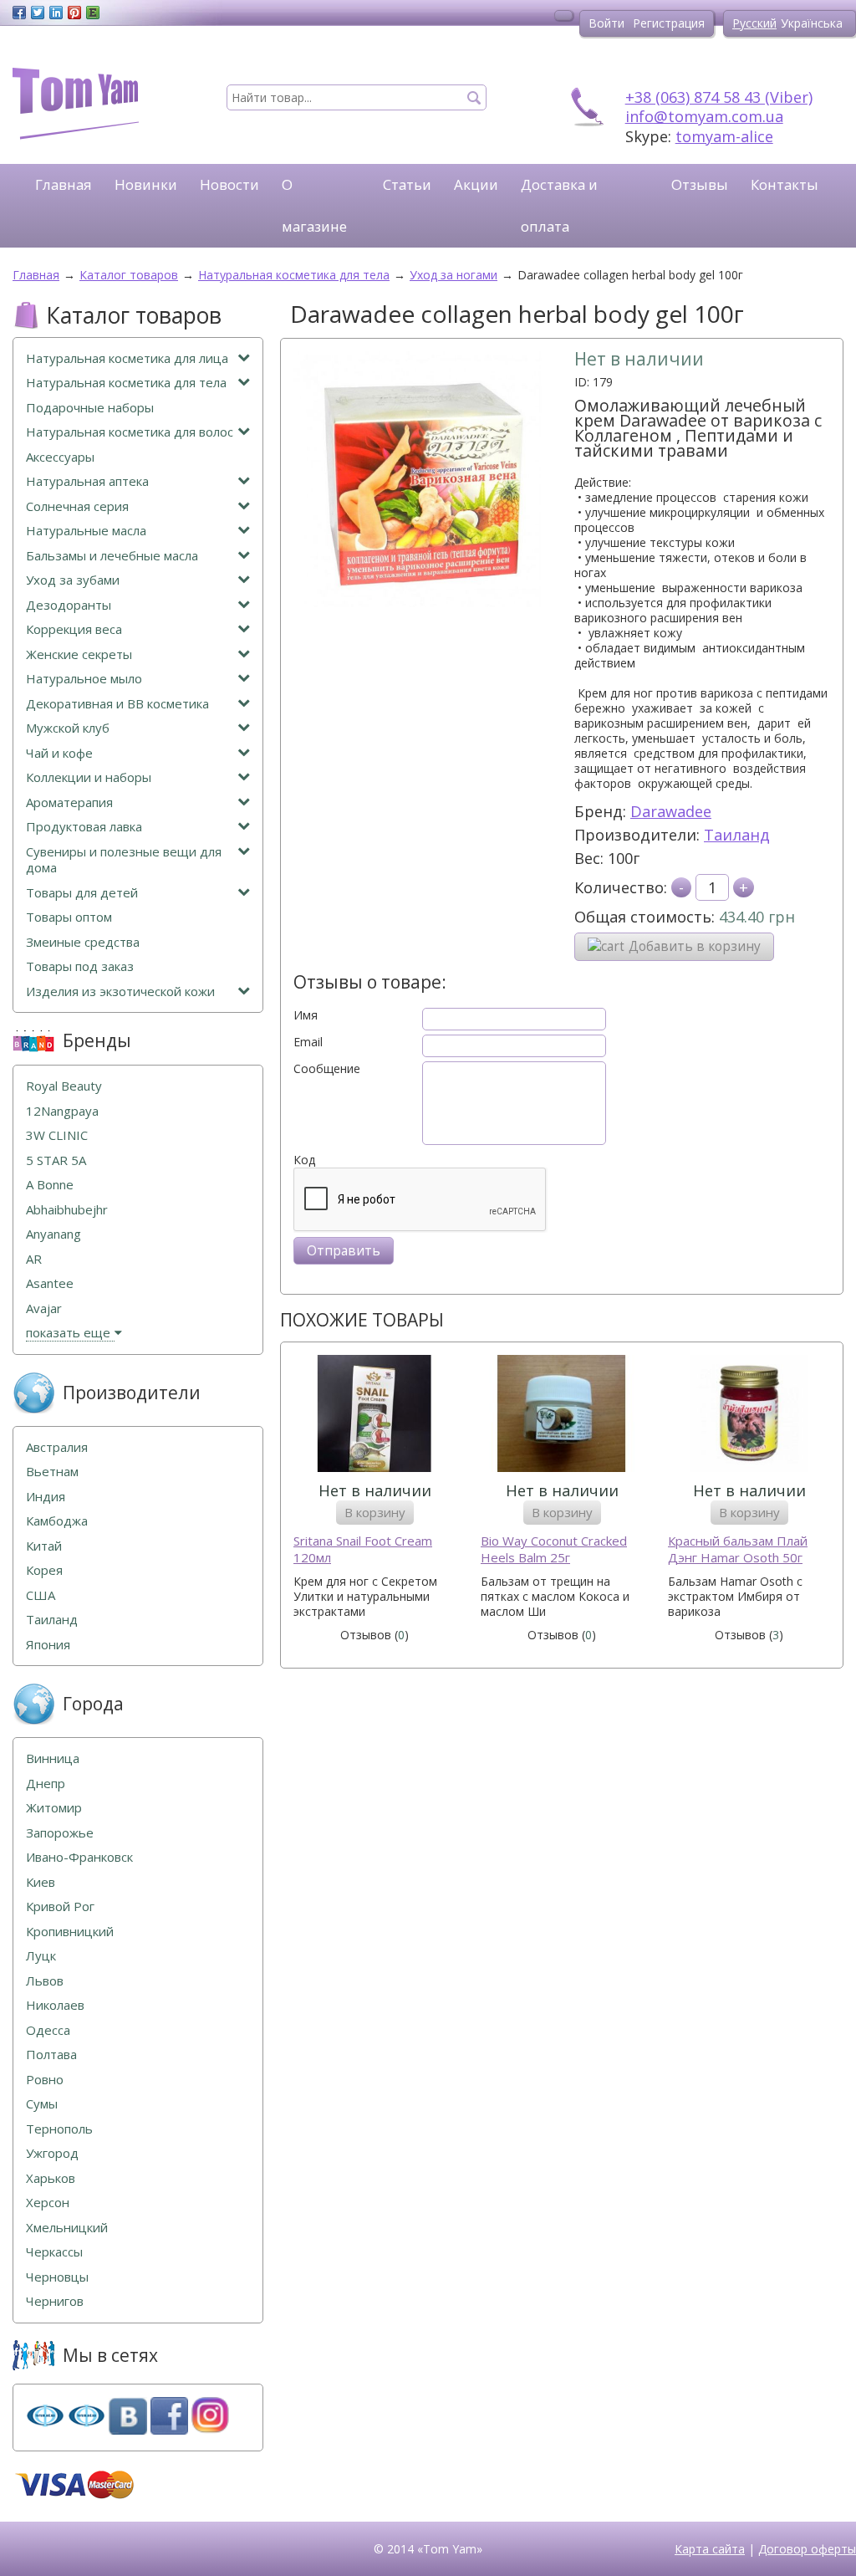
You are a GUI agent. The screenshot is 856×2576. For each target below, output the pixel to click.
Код (304, 1160)
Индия (46, 1497)
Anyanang (53, 1234)
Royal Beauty (64, 1086)
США (41, 1595)
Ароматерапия (69, 802)
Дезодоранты (69, 605)
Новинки (146, 184)
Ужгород (52, 2153)
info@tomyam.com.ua (704, 116)
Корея (44, 1570)
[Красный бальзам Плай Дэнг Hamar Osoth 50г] (749, 1416)
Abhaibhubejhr (67, 1210)
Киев (41, 1882)
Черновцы (57, 2277)
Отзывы (700, 184)
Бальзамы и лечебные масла (112, 556)
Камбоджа (57, 1521)
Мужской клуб (68, 728)
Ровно (45, 2080)
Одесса (48, 2030)
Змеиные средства (83, 942)
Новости (229, 184)
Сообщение (327, 1069)
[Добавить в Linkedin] (56, 13)
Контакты (785, 184)
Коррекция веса (74, 629)
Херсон (48, 2203)
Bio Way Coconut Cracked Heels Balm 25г (554, 1549)
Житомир (54, 1808)
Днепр (46, 1784)
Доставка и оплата (559, 205)
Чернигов (55, 2301)
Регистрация (669, 23)
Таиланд (737, 835)
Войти (606, 23)
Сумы (42, 2104)
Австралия (57, 1447)
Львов (45, 1981)
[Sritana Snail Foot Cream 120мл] (374, 1416)
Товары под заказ (80, 966)
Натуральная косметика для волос (130, 432)
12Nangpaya (62, 1111)
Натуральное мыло (84, 679)
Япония (48, 1645)
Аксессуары (60, 457)
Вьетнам (52, 1472)
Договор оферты (807, 2549)
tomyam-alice (724, 136)
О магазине (314, 205)
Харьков (51, 2178)
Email (308, 1042)
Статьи (407, 184)
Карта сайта (710, 2549)
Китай (44, 1546)
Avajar (44, 1308)
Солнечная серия (77, 506)
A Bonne (50, 1185)
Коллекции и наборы (89, 777)
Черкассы (54, 2252)
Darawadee (671, 811)
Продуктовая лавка (84, 827)
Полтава (51, 2055)
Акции (476, 184)
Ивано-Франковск (79, 1857)
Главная (64, 184)
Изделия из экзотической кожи (120, 992)
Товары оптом (69, 917)
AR (34, 1259)
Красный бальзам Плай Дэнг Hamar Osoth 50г (738, 1549)
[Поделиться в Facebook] (19, 13)
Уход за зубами (73, 580)
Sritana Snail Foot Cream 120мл (363, 1549)
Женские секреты (79, 654)
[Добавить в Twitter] (38, 13)
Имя (306, 1015)
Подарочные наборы (90, 408)
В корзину (375, 1512)
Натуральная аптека (87, 481)
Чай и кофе (59, 753)
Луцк (41, 1956)
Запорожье (60, 1833)
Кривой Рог (60, 1906)
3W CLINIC (57, 1135)
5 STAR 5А (56, 1160)
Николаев (55, 2005)
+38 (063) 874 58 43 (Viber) (719, 97)
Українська (812, 23)
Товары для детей (82, 893)
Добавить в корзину (695, 946)
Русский (754, 23)
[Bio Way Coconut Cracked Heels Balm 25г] (562, 1416)
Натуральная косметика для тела (126, 383)
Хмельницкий (67, 2228)
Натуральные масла (86, 531)
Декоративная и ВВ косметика (117, 704)
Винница (53, 1758)
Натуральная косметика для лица (127, 358)
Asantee (50, 1283)
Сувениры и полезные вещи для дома (124, 860)
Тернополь (59, 2129)
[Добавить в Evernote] (93, 13)
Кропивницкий (70, 1932)
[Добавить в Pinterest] (74, 13)
